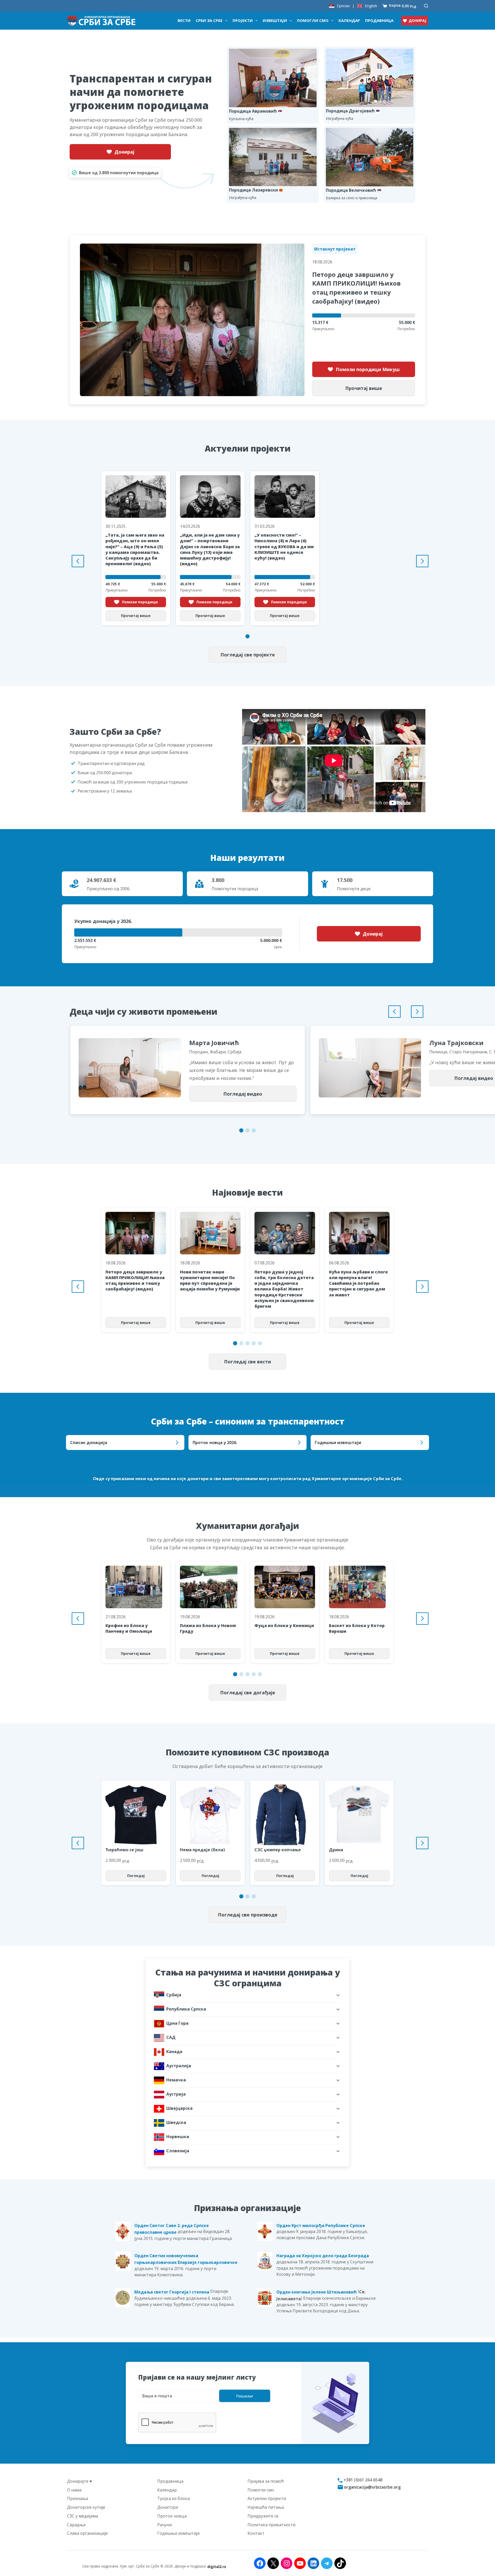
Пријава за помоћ (266, 2481)
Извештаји (275, 20)
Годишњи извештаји (178, 2533)
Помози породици (140, 602)
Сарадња (76, 2524)
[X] (273, 2563)
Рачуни (164, 2524)
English (371, 6)
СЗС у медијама (82, 2516)
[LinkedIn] (313, 2563)
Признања (78, 2498)
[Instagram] (287, 2563)
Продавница (379, 20)
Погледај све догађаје (248, 1693)
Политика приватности (271, 2524)
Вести (184, 20)
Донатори (168, 2507)
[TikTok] (340, 2563)
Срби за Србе (209, 20)
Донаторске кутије (86, 2507)
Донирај (124, 152)
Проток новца (172, 2516)
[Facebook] (260, 2563)
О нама (74, 2490)
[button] (247, 636)
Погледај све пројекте (248, 655)
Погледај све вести (247, 1362)
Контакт (256, 2533)
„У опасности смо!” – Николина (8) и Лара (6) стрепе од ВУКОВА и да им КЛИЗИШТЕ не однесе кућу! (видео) (284, 547)
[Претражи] (426, 6)
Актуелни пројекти (267, 2498)
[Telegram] (327, 2563)
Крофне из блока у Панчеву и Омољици (129, 1628)
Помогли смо (313, 20)
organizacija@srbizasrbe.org (372, 2487)
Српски (343, 6)
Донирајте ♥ (80, 2481)
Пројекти (243, 20)
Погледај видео (243, 1094)
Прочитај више (364, 388)
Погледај (136, 1876)
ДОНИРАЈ (417, 20)
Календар (349, 20)
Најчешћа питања (266, 2507)
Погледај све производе (248, 1915)
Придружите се (263, 2516)
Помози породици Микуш (368, 369)
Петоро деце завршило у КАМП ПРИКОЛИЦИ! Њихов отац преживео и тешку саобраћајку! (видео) (356, 287)
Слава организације (87, 2533)
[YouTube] (300, 2563)
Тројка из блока (174, 2498)
